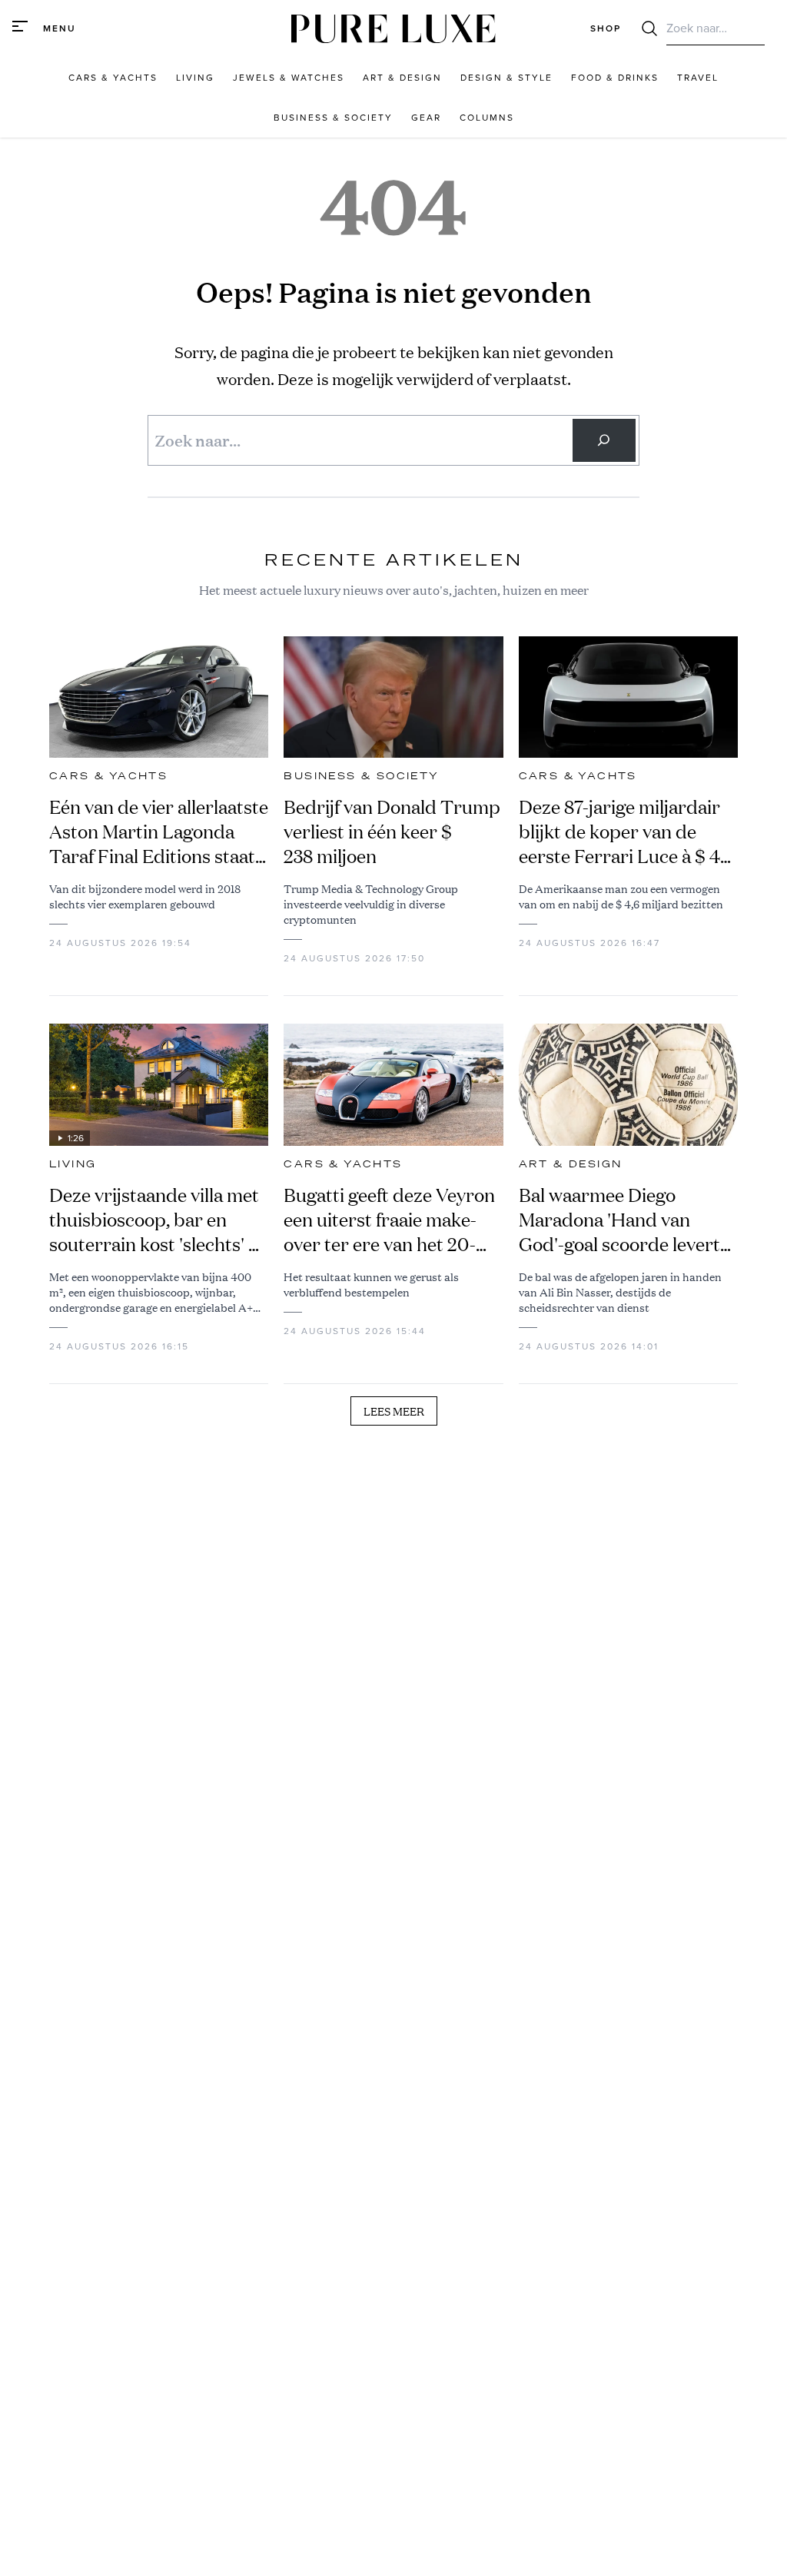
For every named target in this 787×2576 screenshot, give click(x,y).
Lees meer (394, 1411)
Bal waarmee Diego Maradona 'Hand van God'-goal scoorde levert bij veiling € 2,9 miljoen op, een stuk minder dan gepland (626, 1220)
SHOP (606, 28)
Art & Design (571, 1164)
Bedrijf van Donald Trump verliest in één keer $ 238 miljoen (392, 832)
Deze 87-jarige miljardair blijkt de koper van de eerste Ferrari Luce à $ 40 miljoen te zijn (625, 832)
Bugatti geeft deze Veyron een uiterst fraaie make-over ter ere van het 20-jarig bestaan (389, 1220)
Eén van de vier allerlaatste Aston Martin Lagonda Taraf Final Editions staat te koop (159, 832)
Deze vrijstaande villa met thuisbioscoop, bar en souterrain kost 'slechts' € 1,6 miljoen (155, 1220)
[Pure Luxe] (393, 29)
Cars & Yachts (108, 776)
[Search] (604, 440)
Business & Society (361, 776)
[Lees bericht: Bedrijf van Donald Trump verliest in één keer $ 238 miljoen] (393, 697)
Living (73, 1164)
